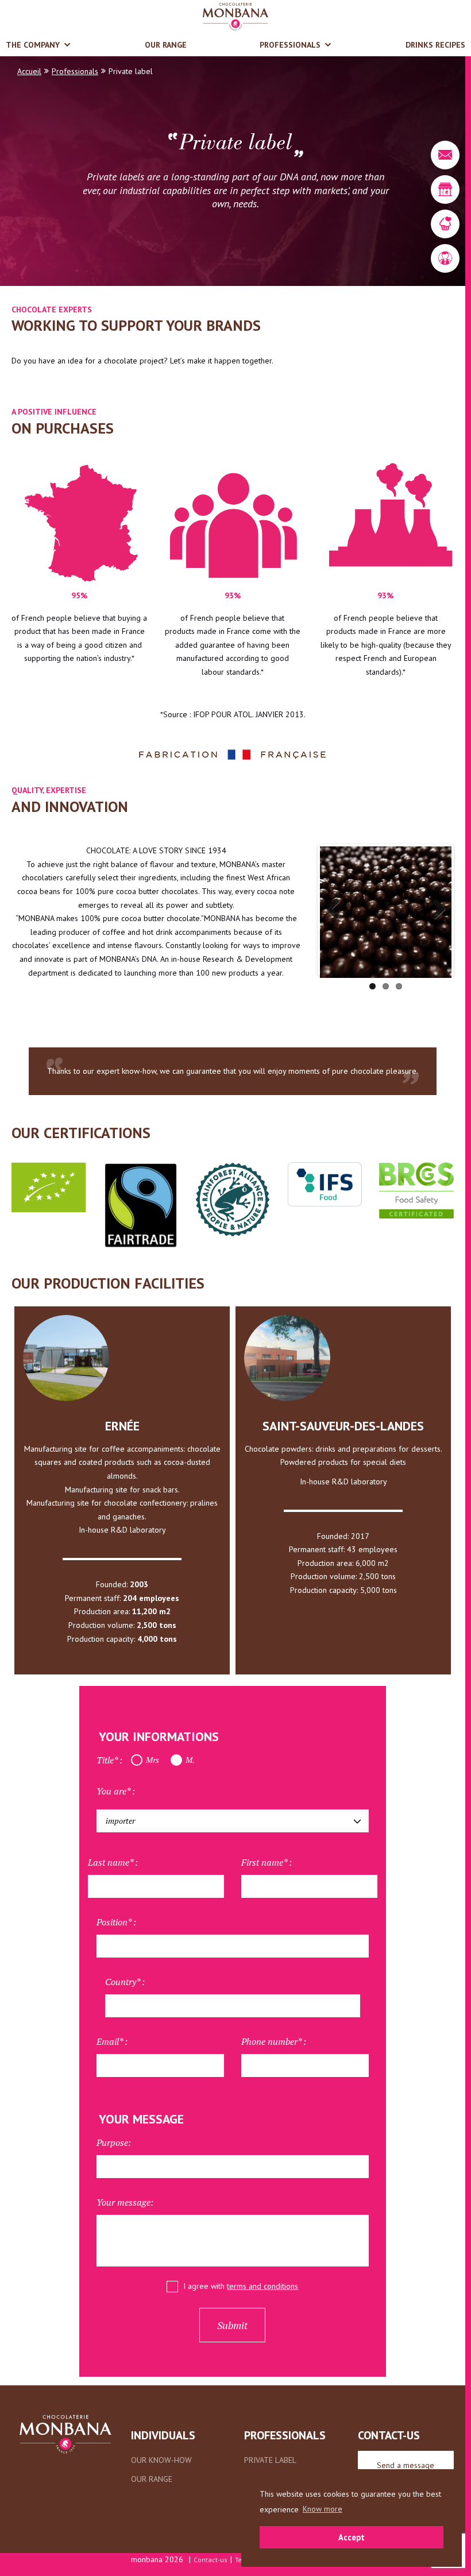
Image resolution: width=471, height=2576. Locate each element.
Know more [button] (323, 2509)
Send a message (406, 2465)
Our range (166, 45)
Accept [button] (352, 2537)
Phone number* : (274, 2041)
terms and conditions (262, 2286)
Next (434, 910)
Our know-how (161, 2460)
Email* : (112, 2041)
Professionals (290, 45)
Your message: (125, 2202)
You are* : (116, 1791)
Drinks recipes (435, 45)
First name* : (267, 1862)
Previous (337, 910)
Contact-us (211, 2560)
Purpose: (114, 2142)
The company (33, 45)
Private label (270, 2460)
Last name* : (113, 1862)
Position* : (116, 1922)
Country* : (125, 1982)
